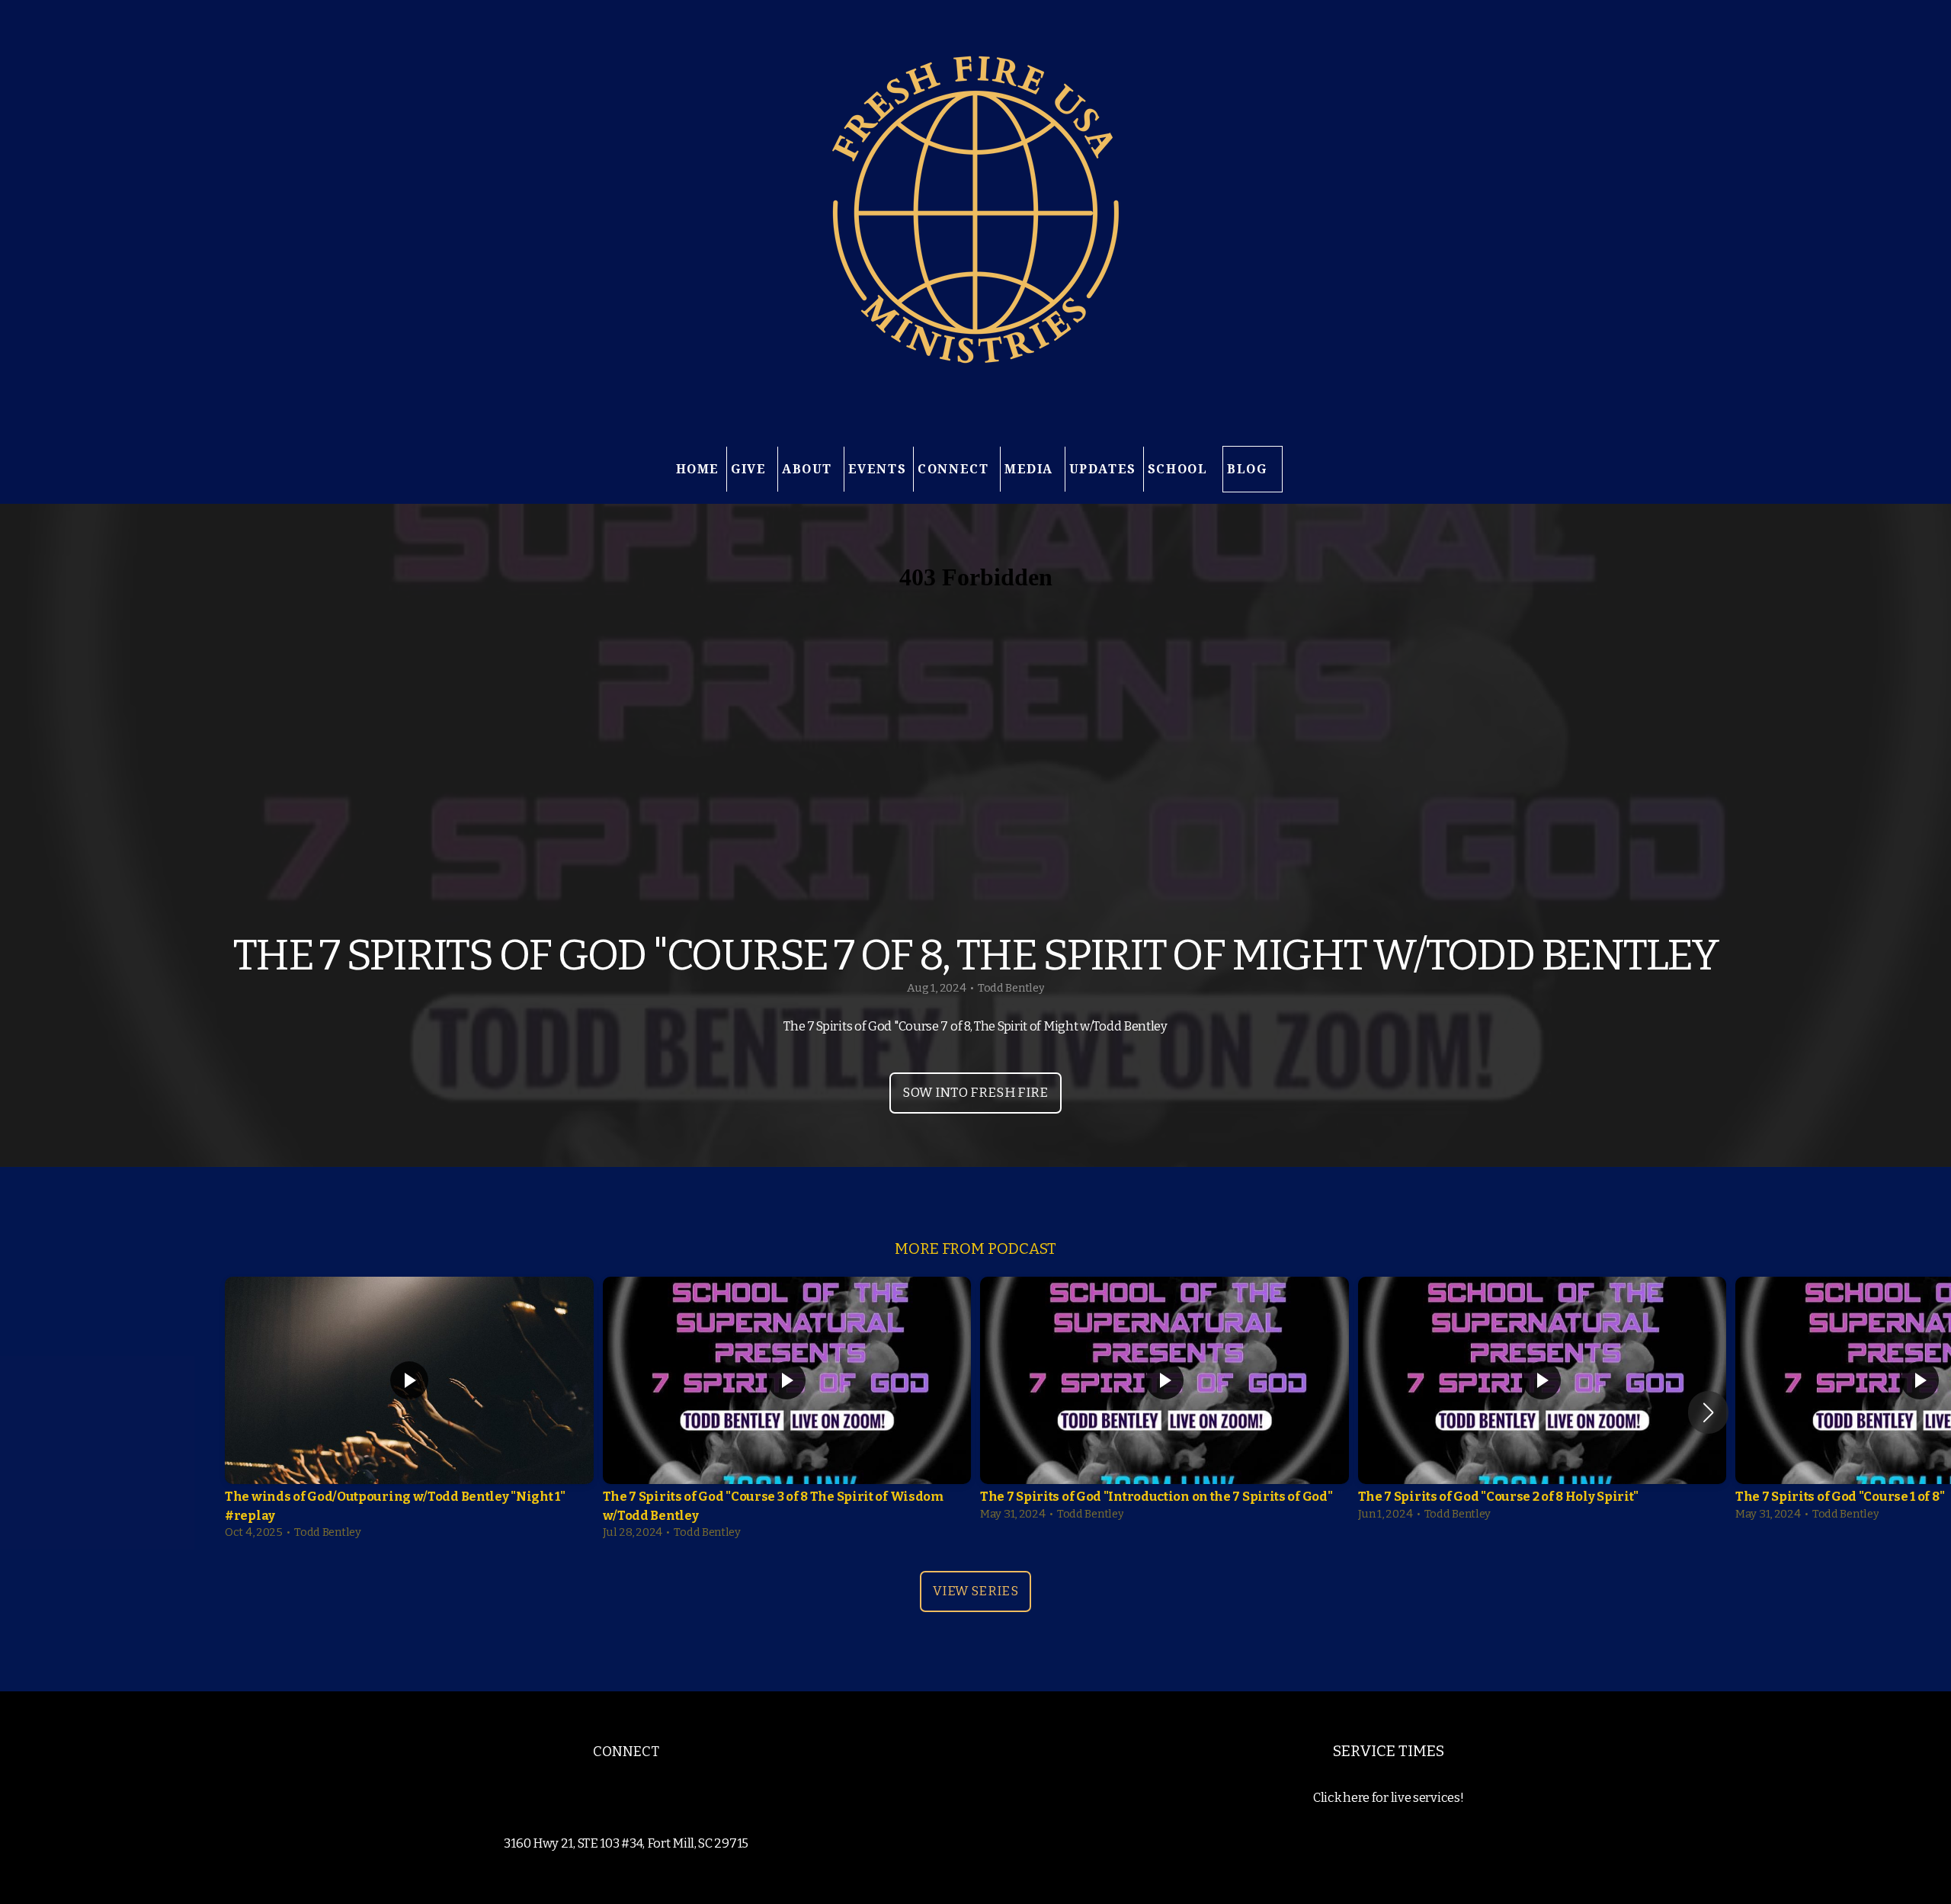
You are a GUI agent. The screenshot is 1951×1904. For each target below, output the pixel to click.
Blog (1247, 469)
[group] (409, 1412)
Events (878, 469)
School (1180, 469)
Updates (1103, 469)
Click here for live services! (1388, 1798)
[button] (1708, 1412)
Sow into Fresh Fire (975, 1093)
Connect (955, 469)
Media (1031, 469)
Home (698, 469)
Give (751, 469)
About (809, 469)
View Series (975, 1591)
